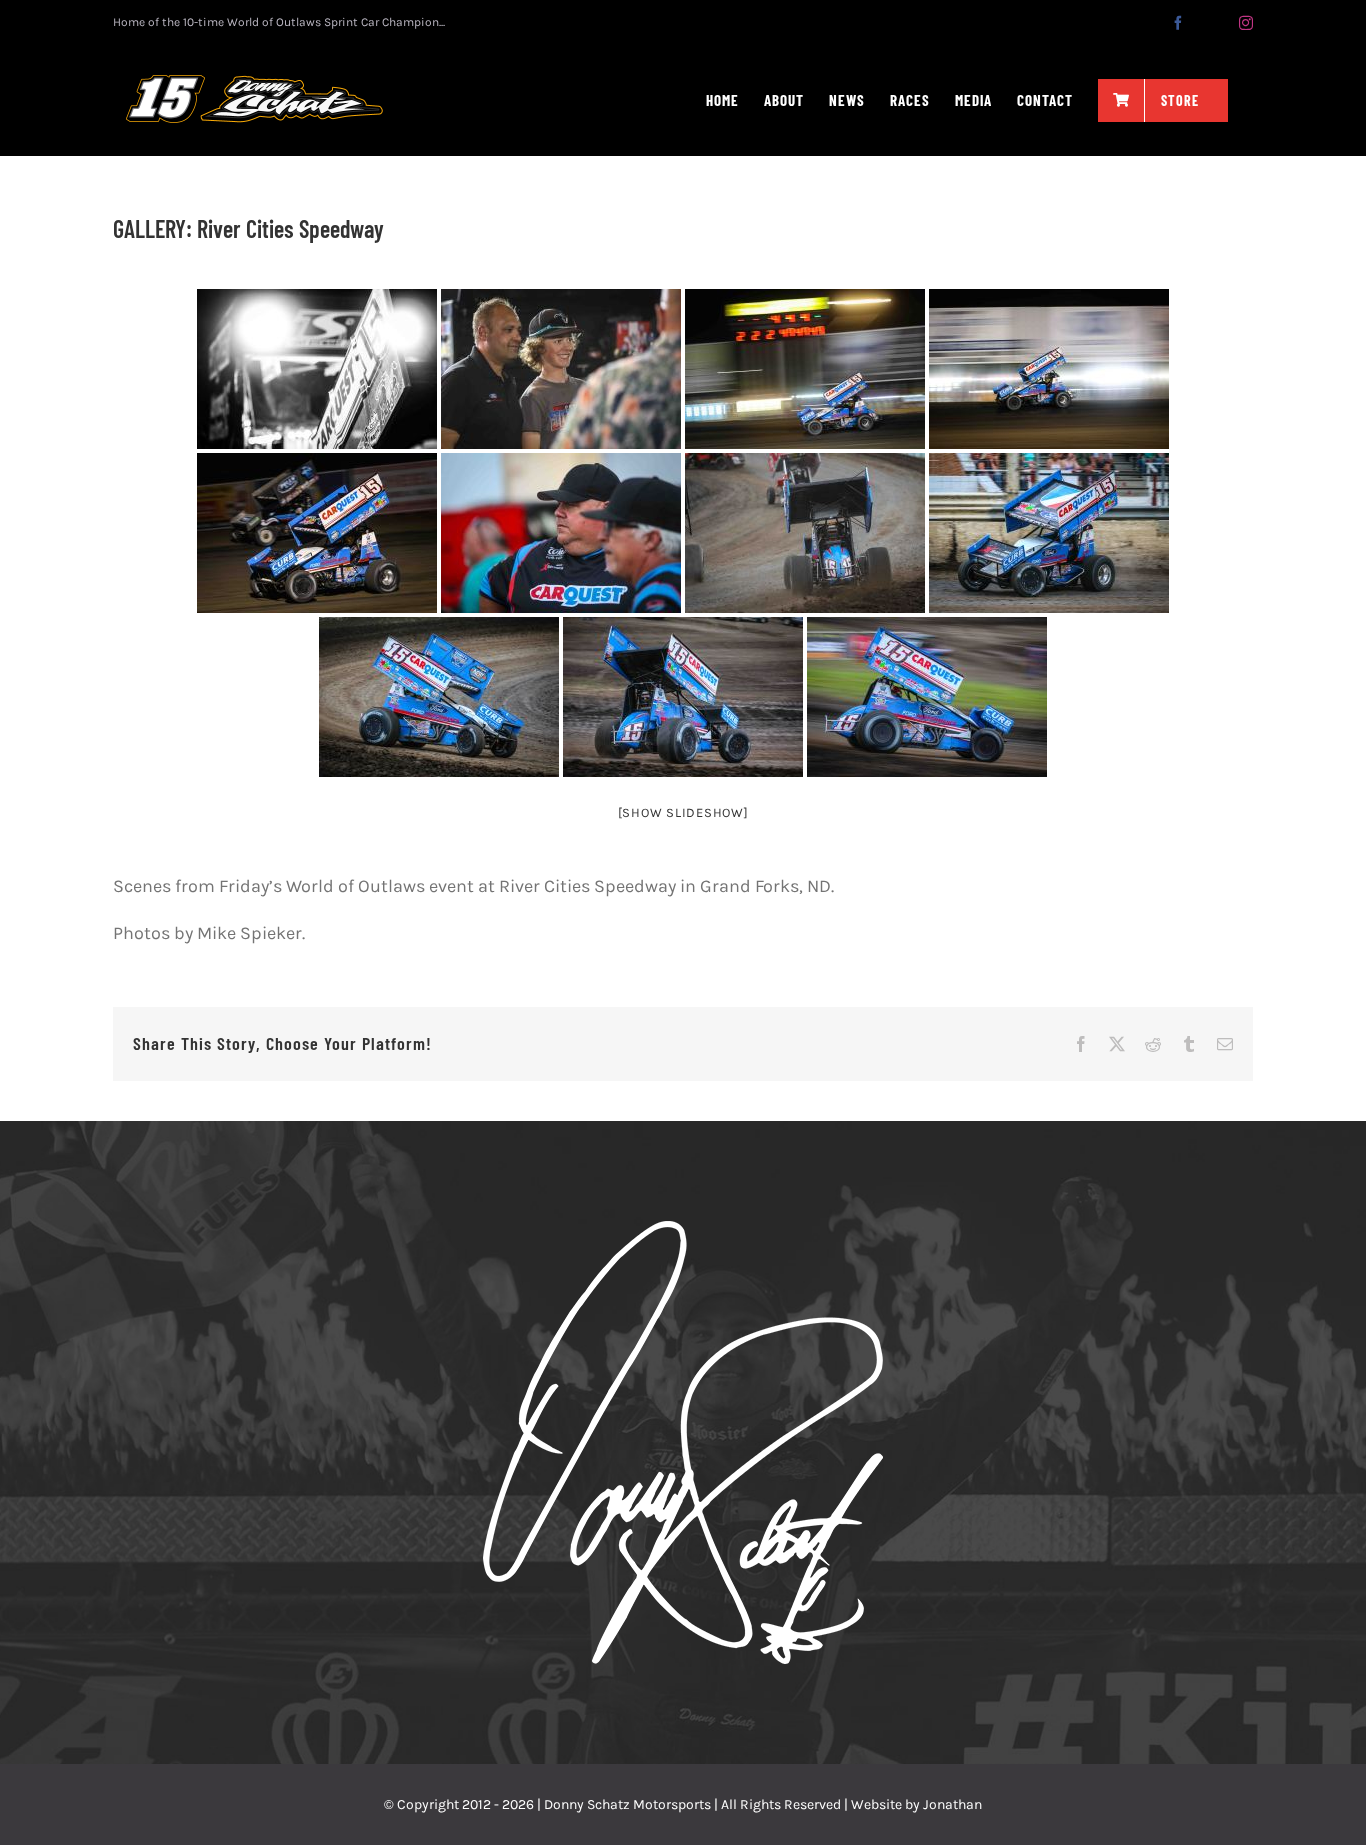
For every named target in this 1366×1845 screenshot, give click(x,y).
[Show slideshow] (683, 812)
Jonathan (952, 1804)
